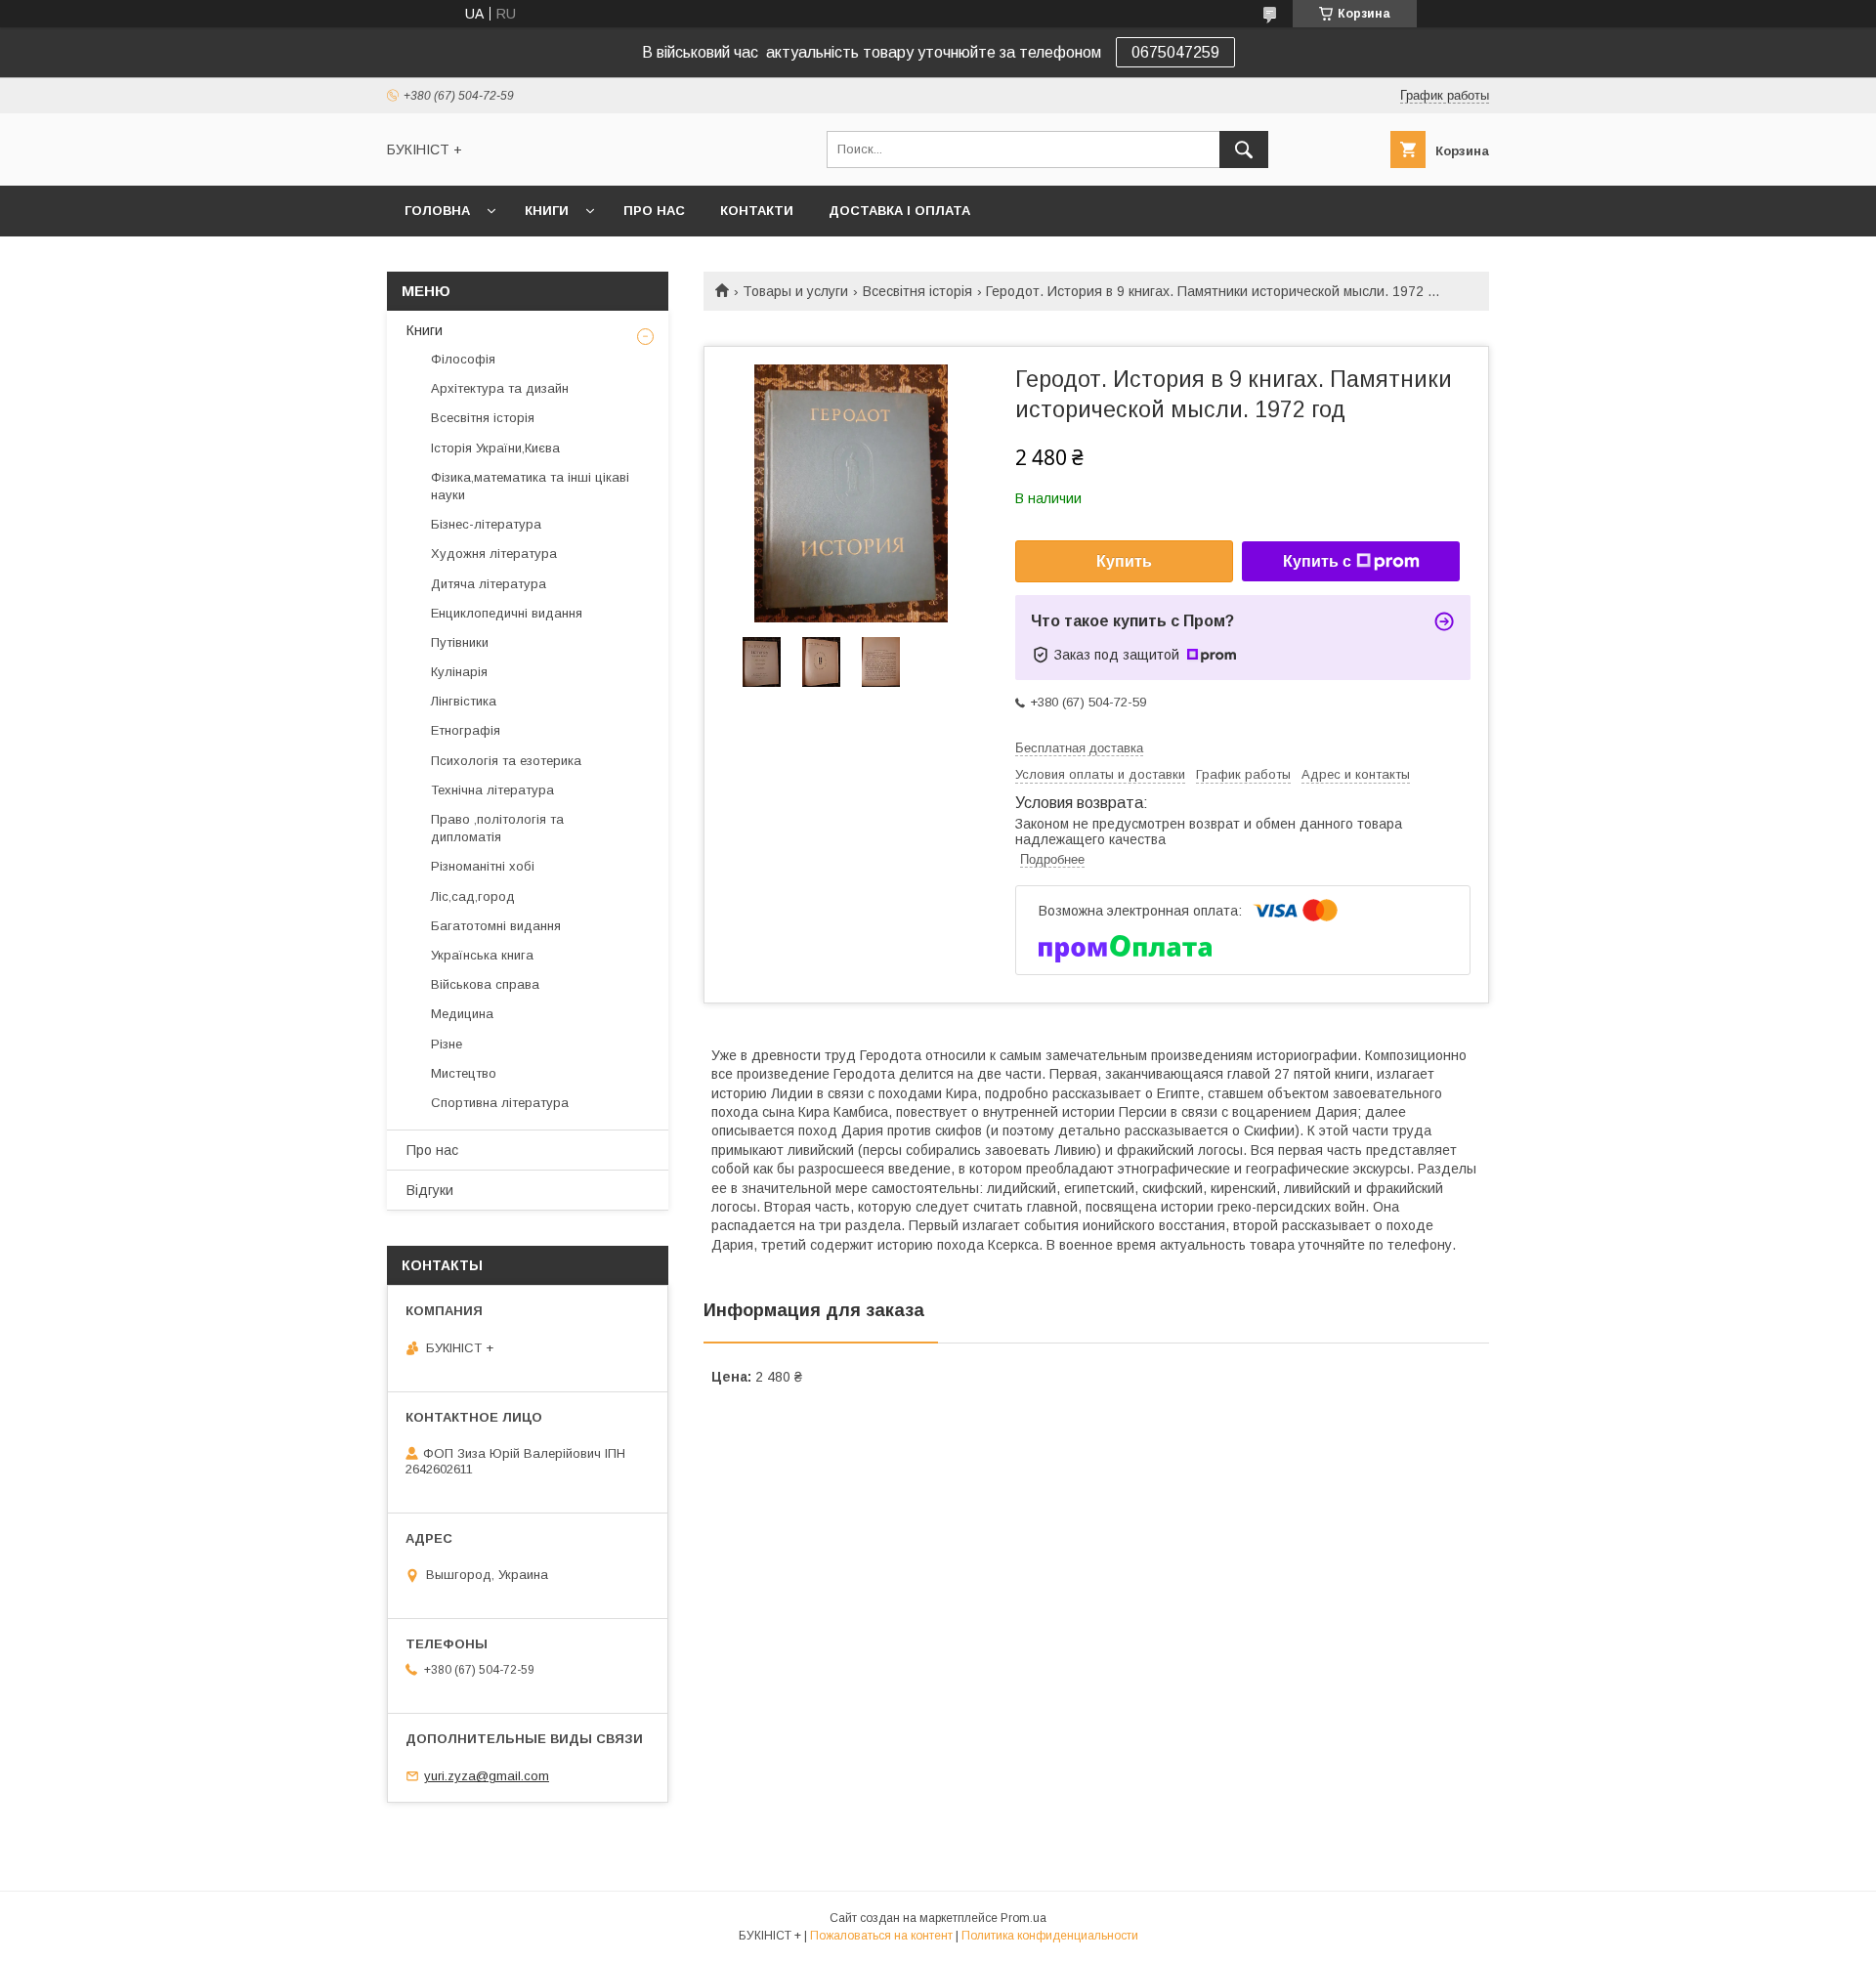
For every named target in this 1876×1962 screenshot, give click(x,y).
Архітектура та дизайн (500, 388)
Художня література (494, 554)
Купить (1124, 561)
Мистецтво (464, 1073)
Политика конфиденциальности (1050, 1936)
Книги (547, 211)
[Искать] (1244, 149)
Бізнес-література (486, 524)
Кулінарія (459, 672)
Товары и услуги (795, 291)
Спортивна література (500, 1103)
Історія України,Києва (495, 448)
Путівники (460, 642)
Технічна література (492, 790)
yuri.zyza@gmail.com (487, 1776)
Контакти (757, 211)
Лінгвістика (464, 701)
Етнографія (466, 730)
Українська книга (482, 955)
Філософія (463, 359)
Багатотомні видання (496, 926)
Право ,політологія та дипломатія (497, 828)
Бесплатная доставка (1079, 748)
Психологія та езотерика (506, 761)
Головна (437, 211)
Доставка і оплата (899, 211)
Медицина (462, 1014)
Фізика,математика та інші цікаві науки (530, 486)
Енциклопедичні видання (507, 613)
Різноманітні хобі (483, 866)
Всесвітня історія (917, 291)
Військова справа (485, 984)
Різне (447, 1044)
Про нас (654, 211)
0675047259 (1175, 52)
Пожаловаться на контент (881, 1936)
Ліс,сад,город (473, 896)
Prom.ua (1023, 1918)
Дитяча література (489, 584)
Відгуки (430, 1190)
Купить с (1317, 561)
